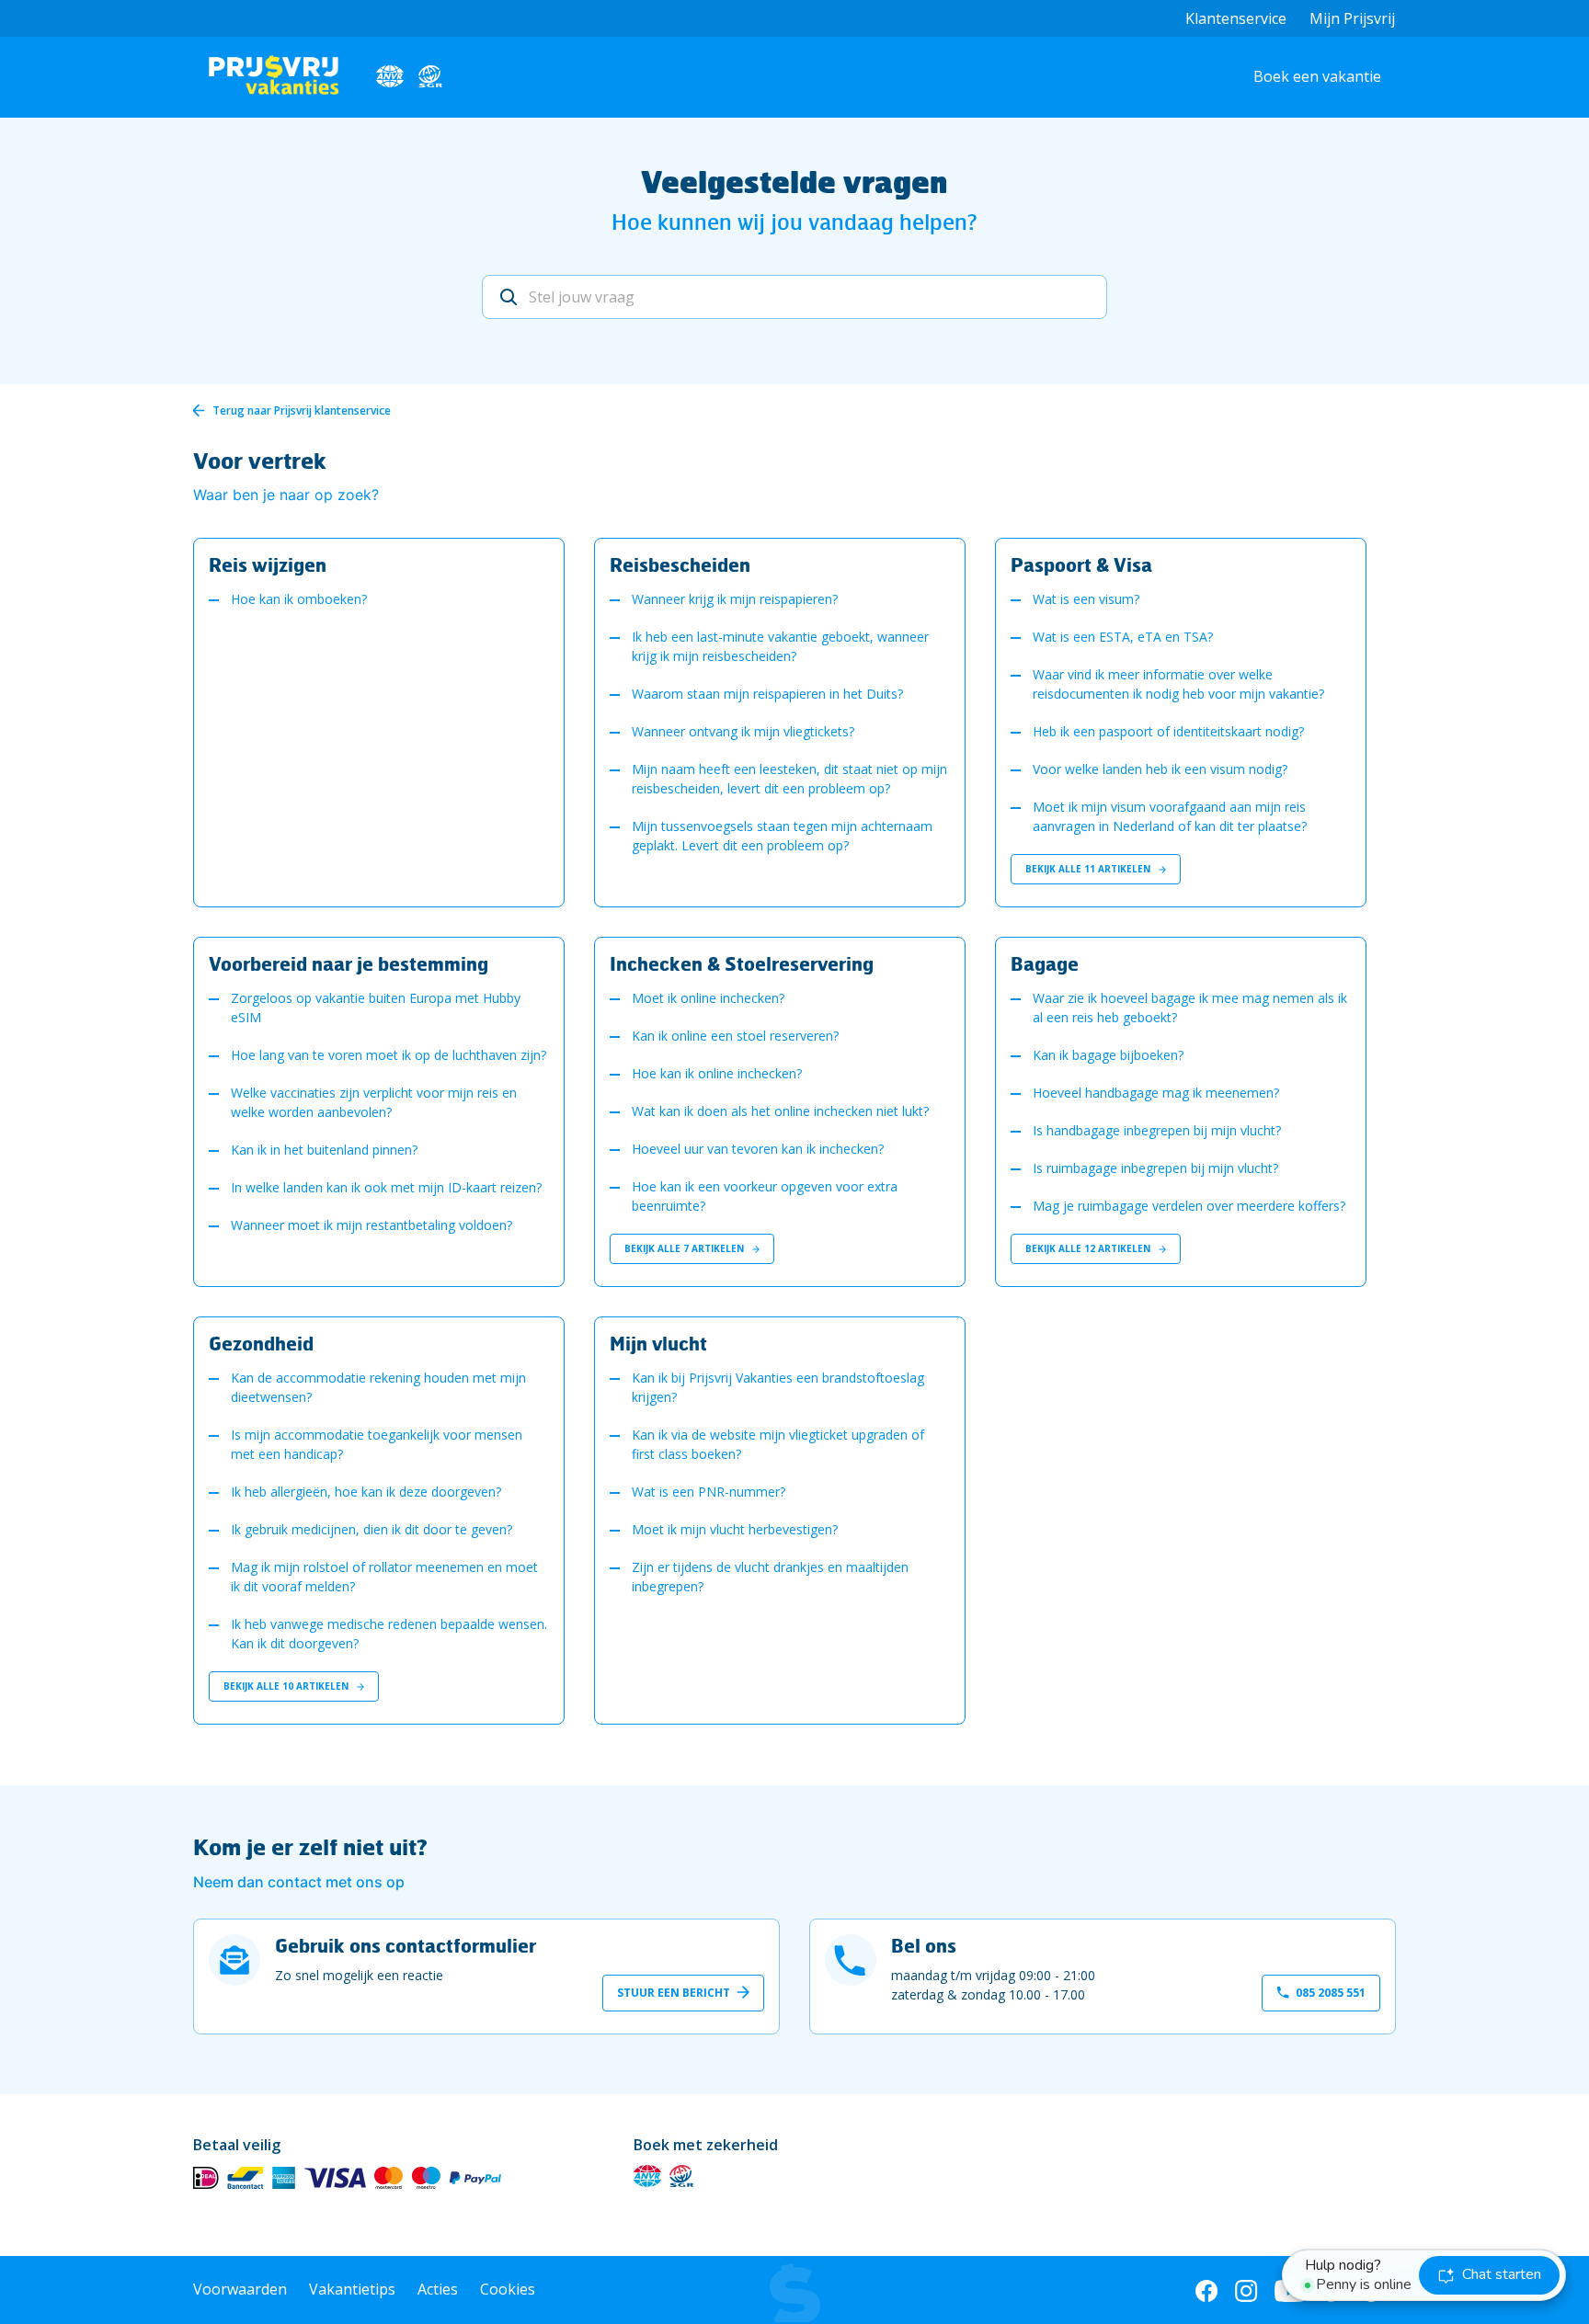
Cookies (508, 2289)
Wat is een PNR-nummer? (709, 1492)
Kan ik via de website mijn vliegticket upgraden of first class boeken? (778, 1444)
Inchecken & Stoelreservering (742, 963)
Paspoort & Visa (1081, 564)
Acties (438, 2289)
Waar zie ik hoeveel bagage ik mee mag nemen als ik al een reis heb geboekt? (1190, 1008)
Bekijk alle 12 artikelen (1089, 1248)
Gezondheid (261, 1343)
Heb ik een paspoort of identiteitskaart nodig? (1168, 731)
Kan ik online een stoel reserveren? (735, 1036)
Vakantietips (352, 2289)
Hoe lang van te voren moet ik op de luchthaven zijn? (389, 1055)
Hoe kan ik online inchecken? (717, 1073)
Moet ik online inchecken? (708, 998)
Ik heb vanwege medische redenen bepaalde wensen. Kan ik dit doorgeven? (389, 1634)
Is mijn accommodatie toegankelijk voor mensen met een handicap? (377, 1444)
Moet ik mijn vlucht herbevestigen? (735, 1529)
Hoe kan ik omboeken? (299, 599)
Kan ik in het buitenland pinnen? (324, 1150)
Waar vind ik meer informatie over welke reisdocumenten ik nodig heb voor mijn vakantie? (1178, 684)
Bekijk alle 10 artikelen (287, 1686)
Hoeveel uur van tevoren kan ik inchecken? (758, 1149)
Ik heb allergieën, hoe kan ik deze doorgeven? (366, 1492)
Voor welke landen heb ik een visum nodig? (1160, 769)
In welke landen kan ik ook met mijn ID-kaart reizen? (386, 1187)
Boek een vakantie (1317, 76)
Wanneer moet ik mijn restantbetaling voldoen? (372, 1225)
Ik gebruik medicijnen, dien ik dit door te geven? (372, 1529)
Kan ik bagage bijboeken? (1108, 1055)
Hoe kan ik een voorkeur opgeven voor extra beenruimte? (765, 1196)
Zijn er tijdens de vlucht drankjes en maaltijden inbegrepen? (770, 1577)
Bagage (1045, 963)
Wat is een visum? (1086, 599)
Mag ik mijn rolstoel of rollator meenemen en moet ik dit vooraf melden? (384, 1577)
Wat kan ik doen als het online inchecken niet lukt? (780, 1111)
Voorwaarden (240, 2289)
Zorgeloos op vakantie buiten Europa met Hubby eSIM (376, 1008)
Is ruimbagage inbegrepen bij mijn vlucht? (1155, 1168)
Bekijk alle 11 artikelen (1089, 869)
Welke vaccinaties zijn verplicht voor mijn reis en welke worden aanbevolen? (374, 1102)
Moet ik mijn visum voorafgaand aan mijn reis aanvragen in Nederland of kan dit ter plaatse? (1170, 816)
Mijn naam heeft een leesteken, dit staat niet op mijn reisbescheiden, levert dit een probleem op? (789, 779)
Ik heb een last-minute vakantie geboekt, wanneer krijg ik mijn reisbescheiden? (780, 646)
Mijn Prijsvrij (1352, 18)
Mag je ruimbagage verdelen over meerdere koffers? (1189, 1206)
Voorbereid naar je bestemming (349, 963)
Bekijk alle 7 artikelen (686, 1248)
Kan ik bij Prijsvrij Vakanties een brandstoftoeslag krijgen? (778, 1387)
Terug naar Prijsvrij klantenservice (302, 410)
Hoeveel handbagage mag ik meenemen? (1156, 1093)
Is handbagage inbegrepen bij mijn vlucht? (1157, 1130)
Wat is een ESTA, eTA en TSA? (1123, 637)
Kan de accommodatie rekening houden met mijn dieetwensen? (378, 1387)
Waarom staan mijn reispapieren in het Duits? (767, 694)
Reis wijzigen (268, 564)
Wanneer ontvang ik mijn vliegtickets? (743, 731)
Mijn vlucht (658, 1343)
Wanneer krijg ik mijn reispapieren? (735, 599)
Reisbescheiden (680, 564)
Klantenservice (1236, 18)
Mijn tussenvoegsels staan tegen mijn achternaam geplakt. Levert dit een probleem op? (782, 836)
